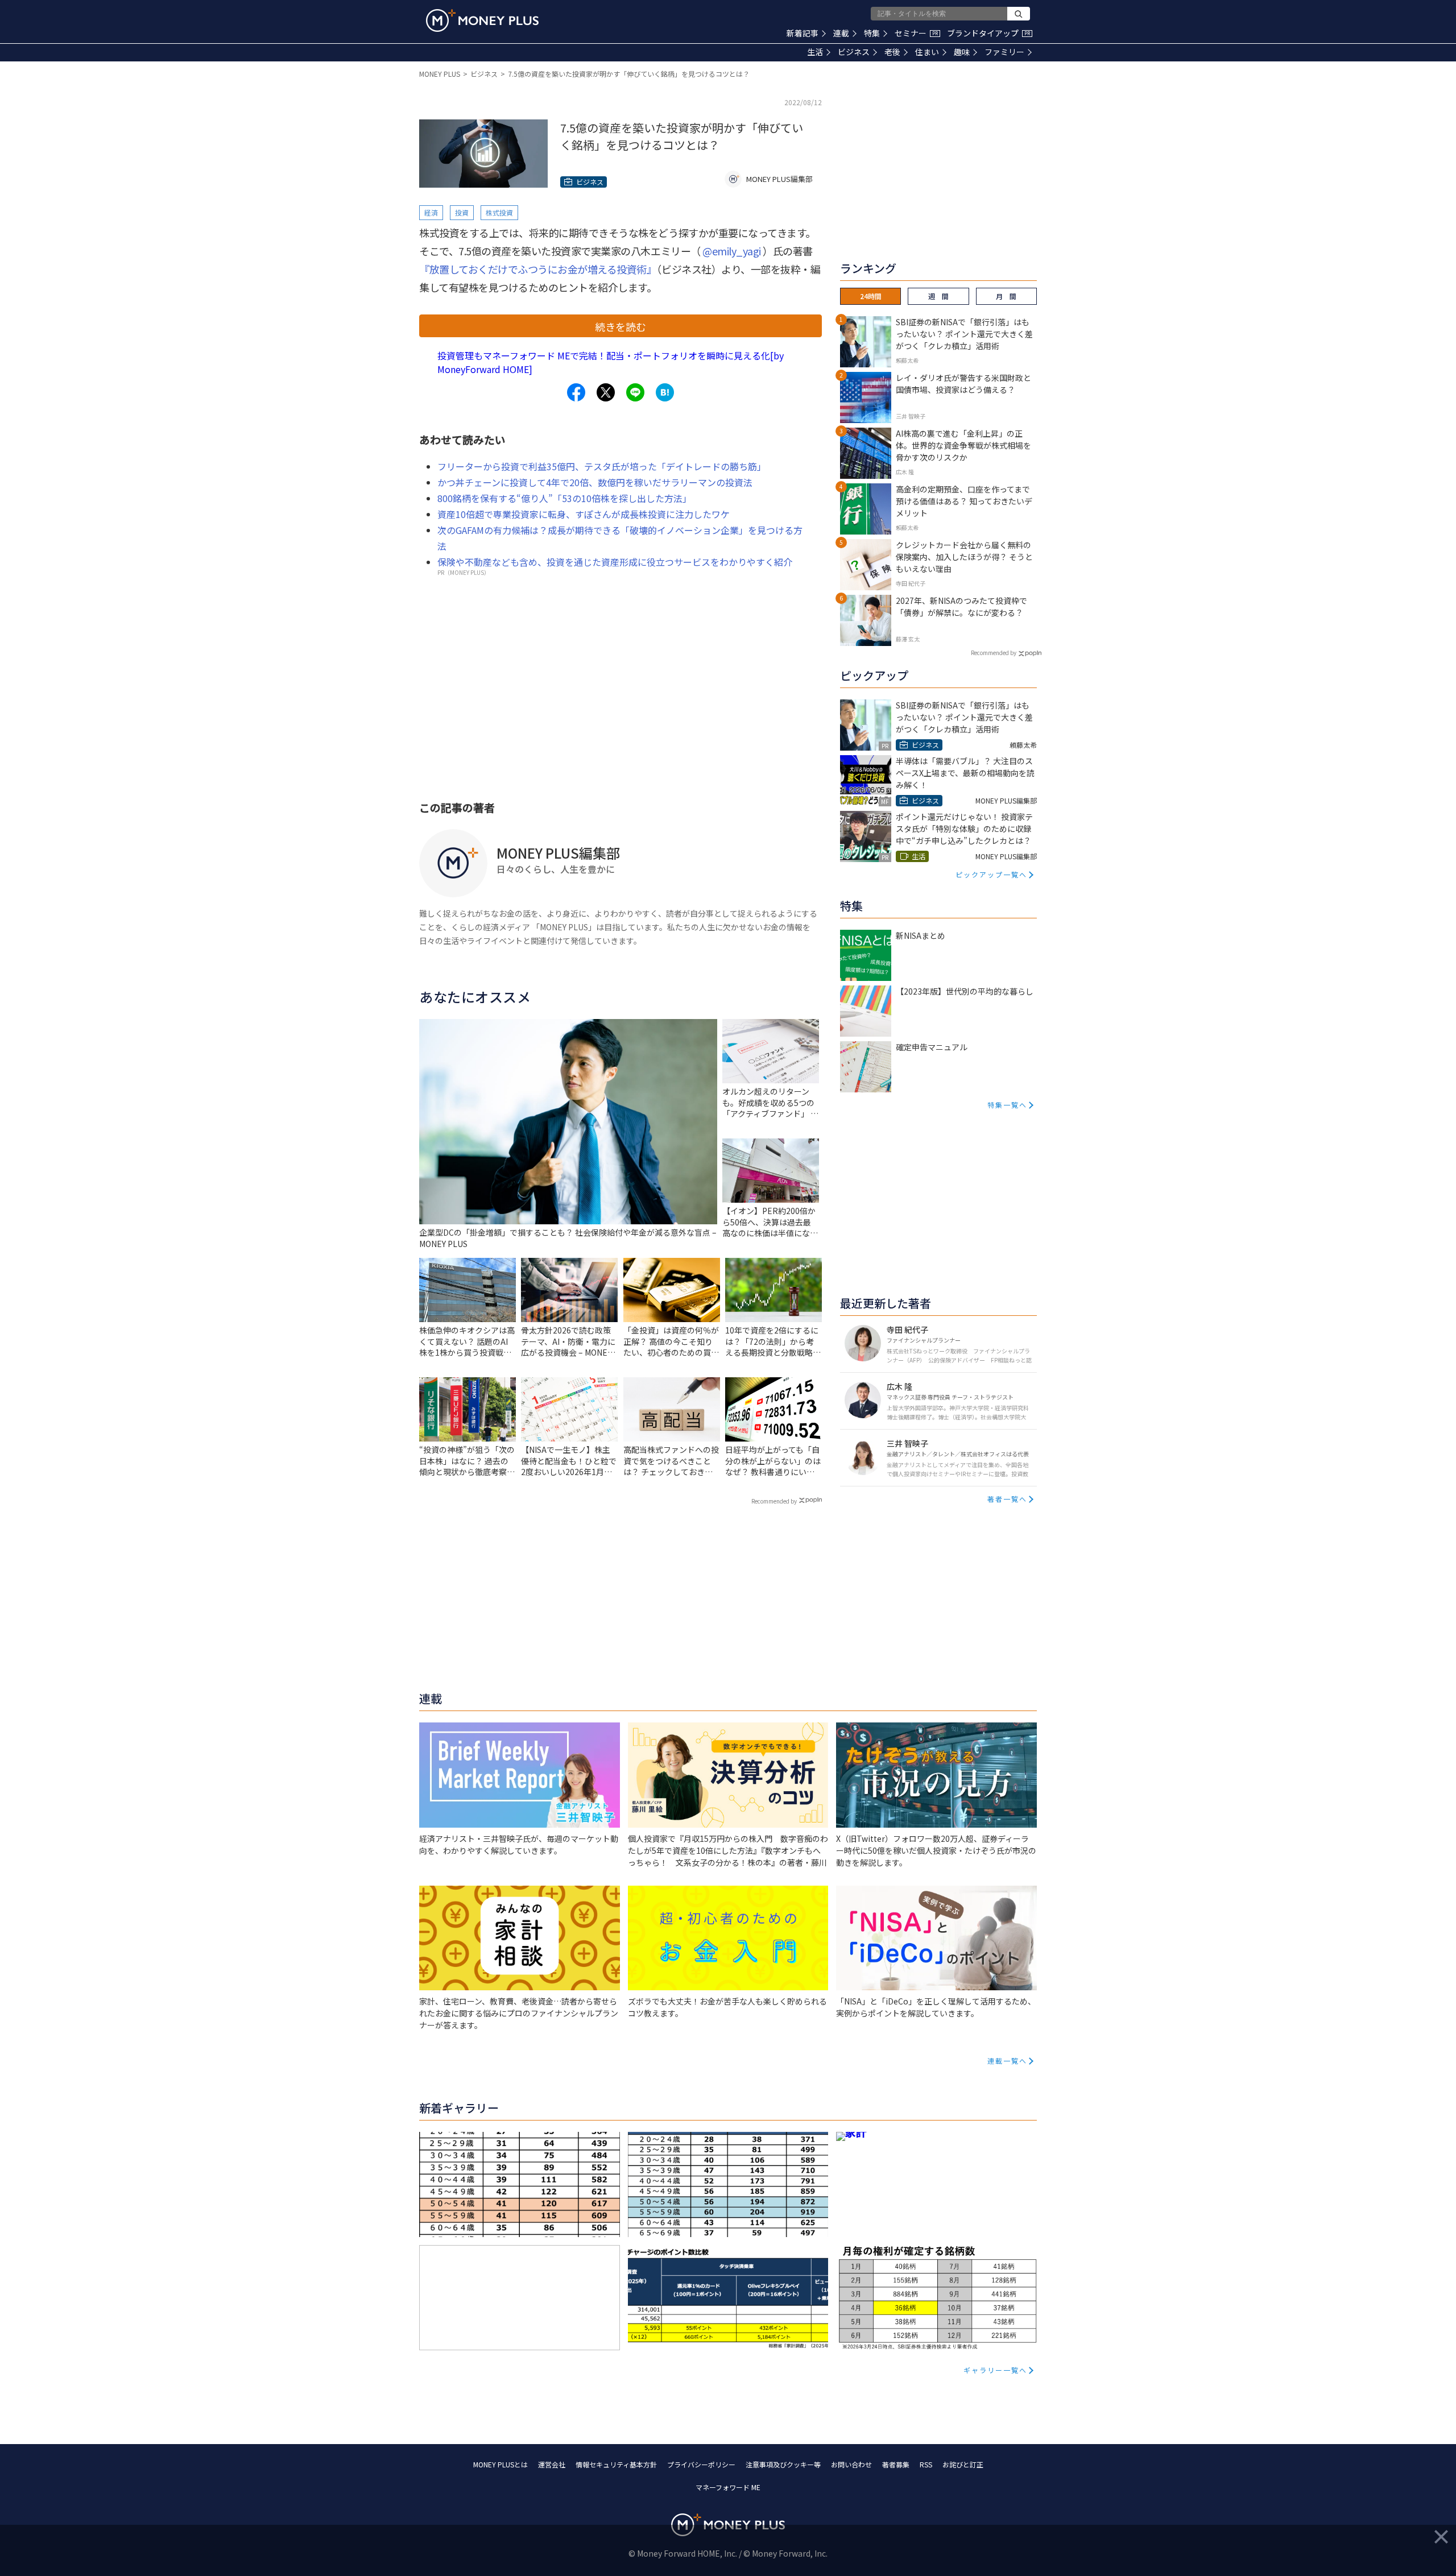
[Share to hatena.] (665, 392)
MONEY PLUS (440, 74)
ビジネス (854, 52)
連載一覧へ (1007, 2061)
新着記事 (803, 33)
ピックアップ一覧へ (991, 874)
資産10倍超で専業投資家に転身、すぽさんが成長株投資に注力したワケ (584, 514)
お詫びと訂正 (963, 2464)
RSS (926, 2464)
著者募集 (896, 2464)
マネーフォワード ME (728, 2487)
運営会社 (552, 2464)
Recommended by (774, 1501)
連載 (841, 33)
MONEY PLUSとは (500, 2464)
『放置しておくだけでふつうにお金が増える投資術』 (538, 269)
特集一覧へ (1007, 1105)
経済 (431, 212)
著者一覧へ (1007, 1499)
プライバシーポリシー (701, 2464)
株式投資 (499, 212)
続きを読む (621, 326)
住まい (927, 52)
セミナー (916, 33)
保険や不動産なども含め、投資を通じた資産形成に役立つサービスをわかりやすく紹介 (615, 562)
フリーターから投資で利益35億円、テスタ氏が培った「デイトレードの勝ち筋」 (602, 466)
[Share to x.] (606, 392)
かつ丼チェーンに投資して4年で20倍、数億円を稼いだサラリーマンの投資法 (595, 482)
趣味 (962, 52)
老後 (892, 52)
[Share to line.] (635, 392)
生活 (815, 52)
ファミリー (1004, 52)
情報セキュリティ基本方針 (616, 2464)
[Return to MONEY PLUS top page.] (482, 20)
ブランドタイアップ (988, 33)
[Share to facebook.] (576, 392)
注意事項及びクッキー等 (783, 2464)
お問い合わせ (851, 2464)
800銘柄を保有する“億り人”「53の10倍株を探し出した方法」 (564, 498)
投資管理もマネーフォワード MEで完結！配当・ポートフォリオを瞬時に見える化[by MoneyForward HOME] (611, 362)
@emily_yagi (732, 251)
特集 (872, 33)
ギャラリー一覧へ (995, 2370)
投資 (462, 212)
